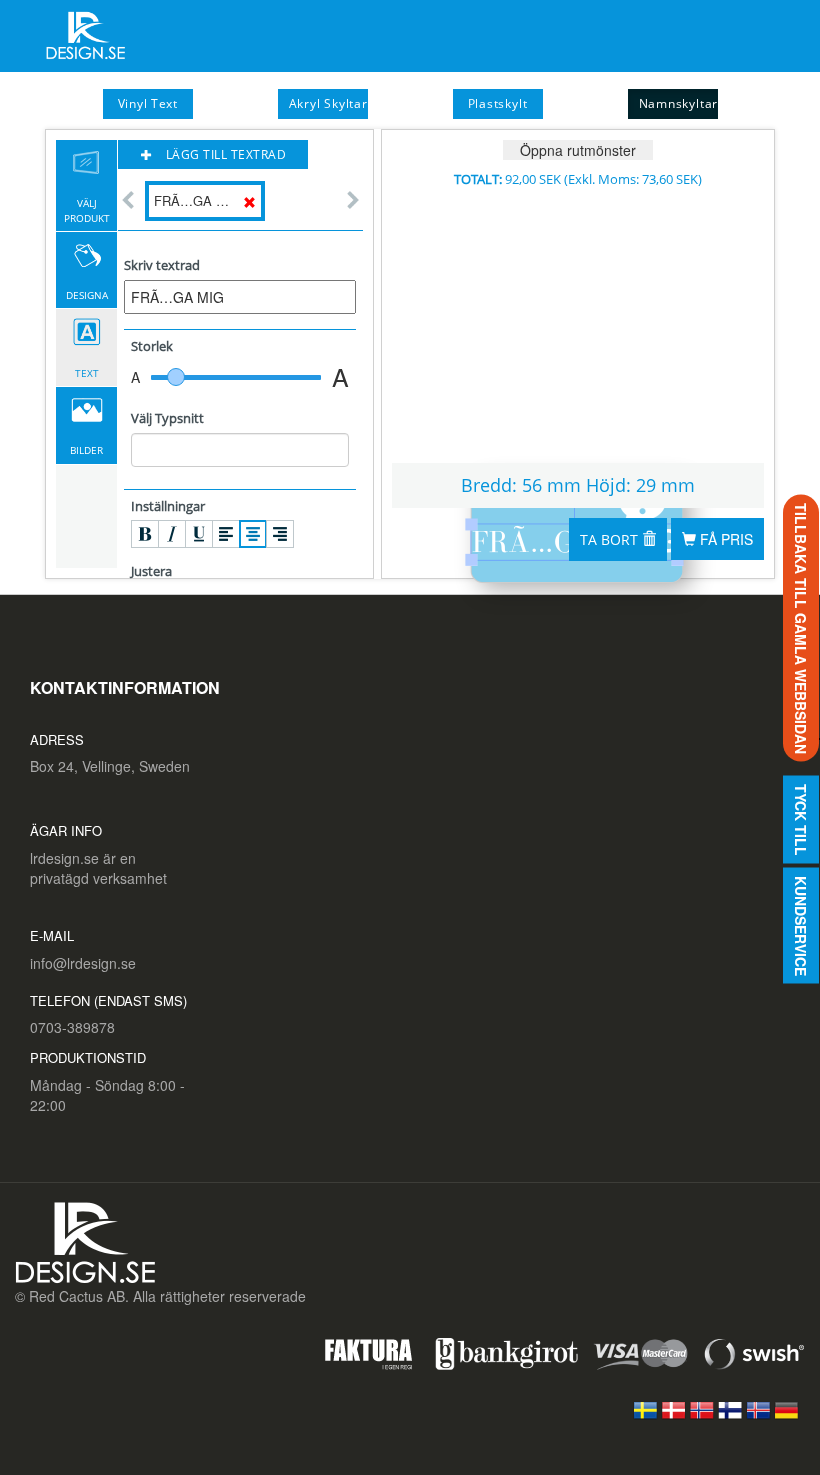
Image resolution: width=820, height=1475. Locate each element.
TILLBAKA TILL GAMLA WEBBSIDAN (801, 627)
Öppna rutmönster (578, 150)
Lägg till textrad (224, 154)
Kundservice (801, 925)
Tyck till (801, 819)
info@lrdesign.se (83, 963)
